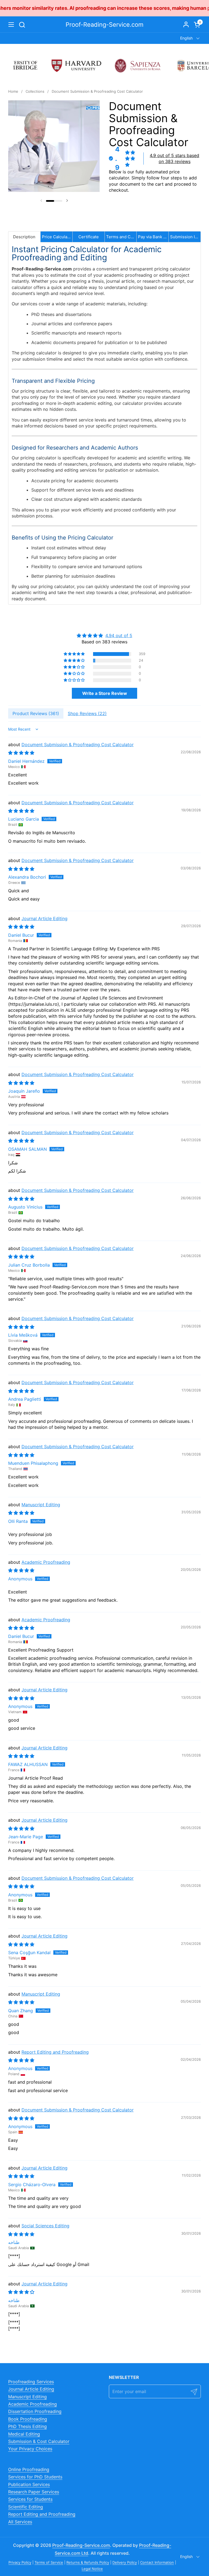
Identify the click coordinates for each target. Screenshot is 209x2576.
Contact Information (157, 2562)
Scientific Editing (26, 2507)
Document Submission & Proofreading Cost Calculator (78, 745)
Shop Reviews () (87, 713)
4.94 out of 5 (119, 635)
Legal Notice (92, 2569)
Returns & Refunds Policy (88, 2562)
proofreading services (165, 8)
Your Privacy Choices (30, 2449)
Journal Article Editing (44, 918)
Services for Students (30, 2499)
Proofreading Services (31, 2382)
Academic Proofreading (46, 1562)
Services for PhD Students (35, 2477)
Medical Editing (24, 2434)
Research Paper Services (34, 2492)
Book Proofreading (28, 2419)
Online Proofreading (29, 2469)
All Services (20, 2522)
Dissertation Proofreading (35, 2411)
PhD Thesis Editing (27, 2426)
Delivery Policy (125, 2562)
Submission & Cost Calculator (39, 2441)
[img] (104, 635)
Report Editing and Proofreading (55, 2052)
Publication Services (29, 2484)
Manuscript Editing (41, 1505)
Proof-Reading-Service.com (104, 25)
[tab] (24, 237)
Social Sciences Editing (45, 2226)
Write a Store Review (105, 693)
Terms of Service (49, 2562)
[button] (22, 25)
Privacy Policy (20, 2562)
